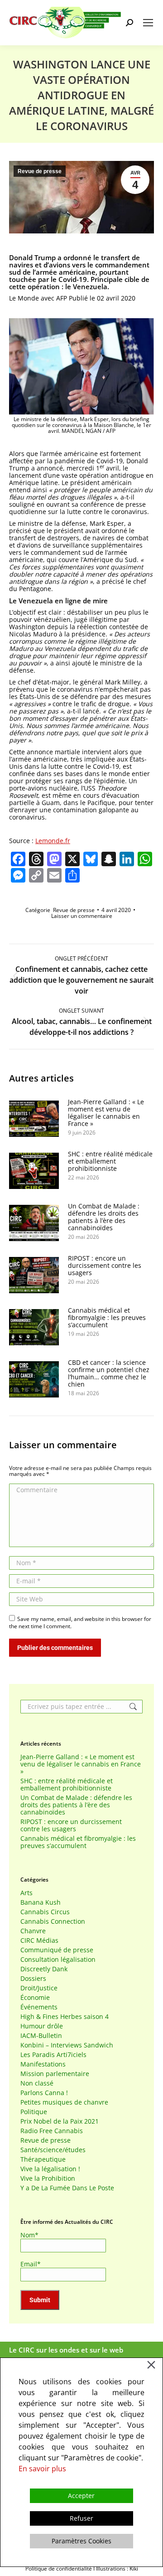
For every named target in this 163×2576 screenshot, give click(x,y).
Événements (39, 2007)
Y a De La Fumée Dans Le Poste (67, 2188)
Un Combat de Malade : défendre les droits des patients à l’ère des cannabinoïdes (104, 1217)
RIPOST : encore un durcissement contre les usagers (105, 1266)
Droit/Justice (39, 1988)
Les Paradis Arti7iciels (53, 2055)
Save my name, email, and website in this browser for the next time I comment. (80, 1623)
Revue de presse (40, 171)
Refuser (81, 2518)
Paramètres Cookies (81, 2541)
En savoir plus (42, 2469)
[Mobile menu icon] (148, 23)
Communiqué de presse (57, 1950)
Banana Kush (41, 1902)
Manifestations (43, 2064)
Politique (34, 2112)
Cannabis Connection (53, 1921)
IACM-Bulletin (41, 2036)
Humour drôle (42, 2026)
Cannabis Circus (45, 1912)
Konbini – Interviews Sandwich (67, 2045)
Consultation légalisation (58, 1960)
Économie (35, 1998)
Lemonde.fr (53, 841)
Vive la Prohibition (48, 2178)
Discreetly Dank (44, 1969)
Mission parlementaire (55, 2074)
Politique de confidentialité (59, 2569)
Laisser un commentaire (82, 916)
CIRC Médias (39, 1940)
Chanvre (33, 1931)
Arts (26, 1893)
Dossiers (33, 1979)
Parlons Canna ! (44, 2093)
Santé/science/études (53, 2150)
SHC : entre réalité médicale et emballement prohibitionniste (110, 1161)
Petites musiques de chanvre (64, 2102)
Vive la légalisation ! (50, 2169)
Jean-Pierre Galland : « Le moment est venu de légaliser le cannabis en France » (106, 1113)
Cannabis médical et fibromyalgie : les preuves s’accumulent (107, 1318)
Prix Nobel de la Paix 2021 (60, 2121)
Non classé (37, 2083)
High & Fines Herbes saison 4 (65, 2017)
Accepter (81, 2496)
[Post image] (34, 1119)
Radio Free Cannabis (52, 2131)
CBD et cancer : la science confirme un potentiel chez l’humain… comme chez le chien (109, 1373)
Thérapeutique (43, 2159)
